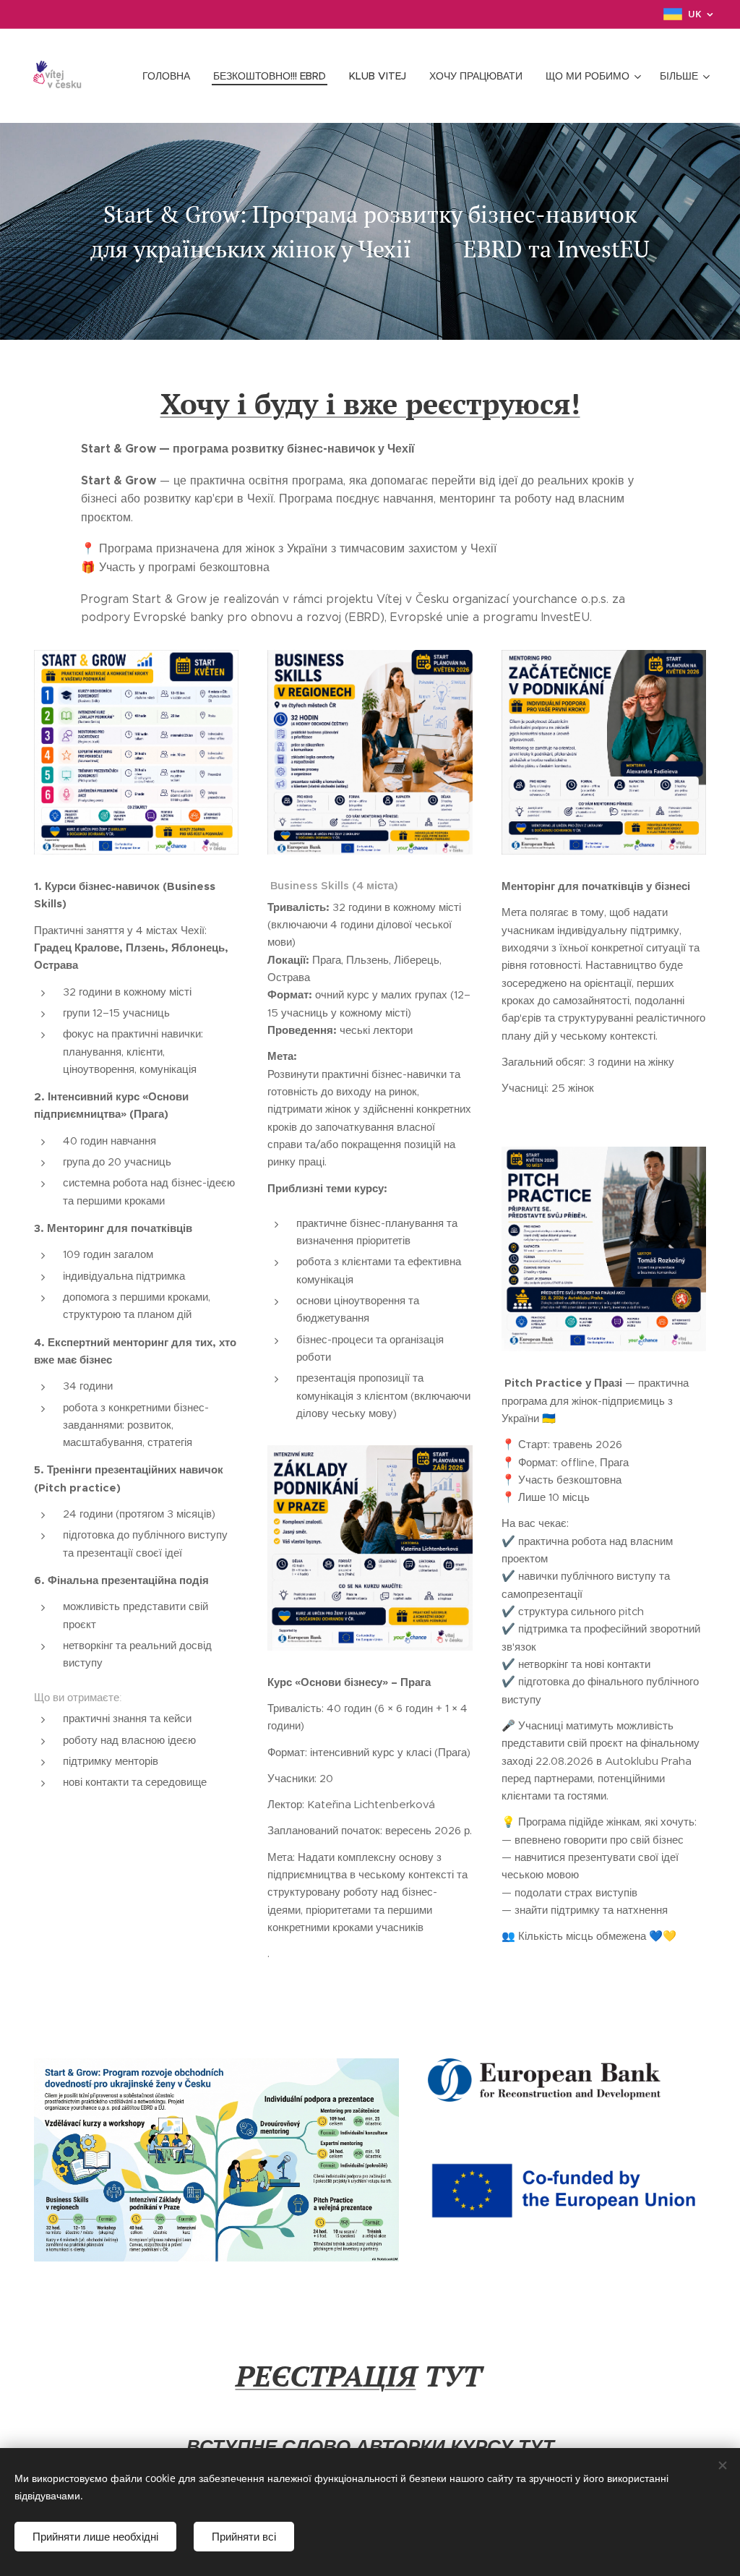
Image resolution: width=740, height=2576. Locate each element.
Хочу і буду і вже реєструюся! (370, 403)
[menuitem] (170, 76)
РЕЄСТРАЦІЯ (326, 2375)
